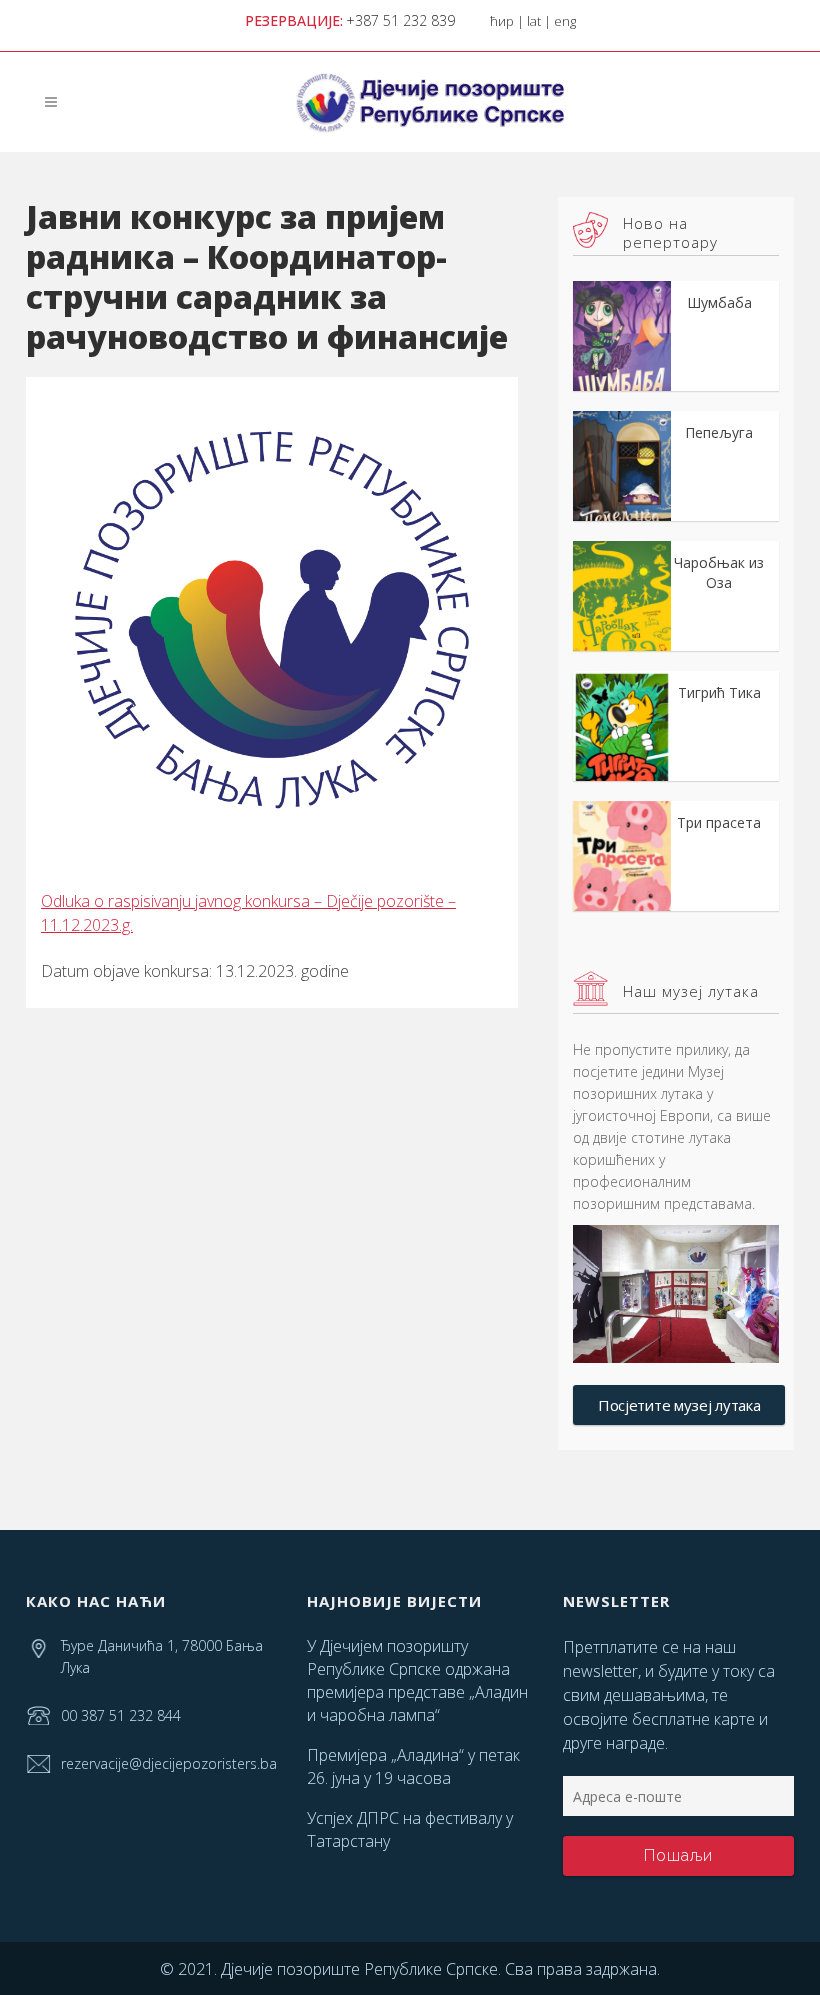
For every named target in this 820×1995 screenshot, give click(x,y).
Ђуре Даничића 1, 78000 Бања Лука (162, 1656)
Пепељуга (719, 432)
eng (565, 21)
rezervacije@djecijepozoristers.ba (169, 1763)
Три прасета (719, 822)
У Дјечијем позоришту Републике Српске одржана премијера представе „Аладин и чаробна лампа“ (417, 1680)
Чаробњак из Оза (719, 572)
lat (534, 21)
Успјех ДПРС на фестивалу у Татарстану (410, 1829)
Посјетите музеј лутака (679, 1405)
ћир (502, 21)
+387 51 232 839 (400, 20)
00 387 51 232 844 (121, 1715)
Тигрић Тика (719, 692)
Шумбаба (719, 302)
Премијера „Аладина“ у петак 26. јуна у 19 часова (413, 1766)
